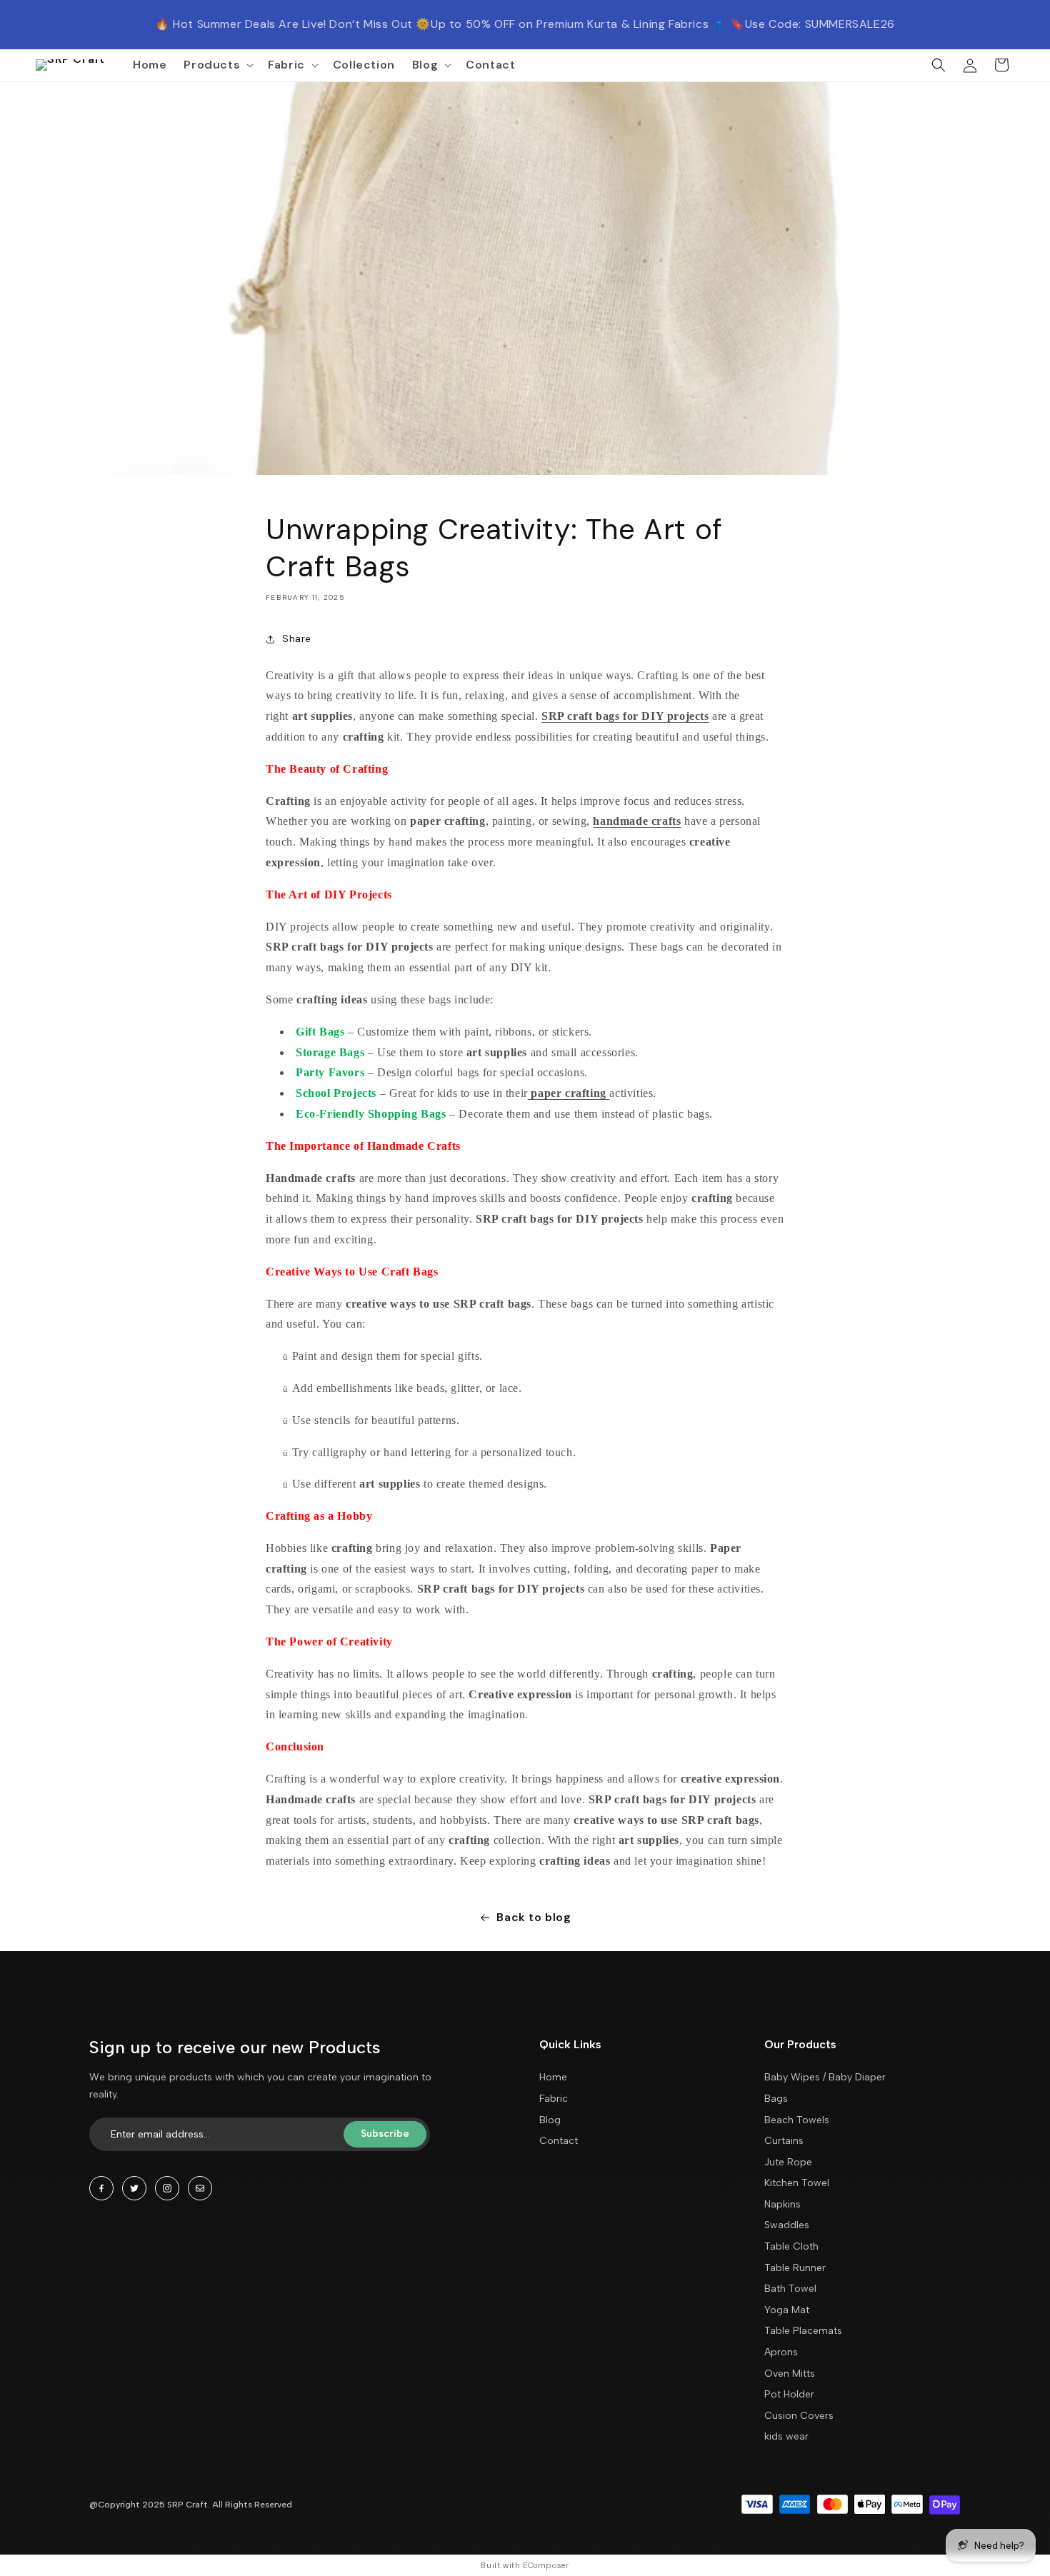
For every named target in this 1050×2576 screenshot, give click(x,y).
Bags (776, 2099)
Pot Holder (789, 2394)
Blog (550, 2120)
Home (553, 2077)
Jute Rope (788, 2162)
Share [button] (297, 638)
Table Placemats (803, 2331)
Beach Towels (797, 2120)
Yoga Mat (787, 2310)
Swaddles (787, 2225)
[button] (217, 65)
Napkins (782, 2204)
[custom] (101, 2188)
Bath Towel (790, 2289)
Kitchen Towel (797, 2183)
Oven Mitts (790, 2374)
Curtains (784, 2141)
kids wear (786, 2436)
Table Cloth (791, 2246)
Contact (559, 2141)
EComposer (546, 2565)
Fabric (554, 2099)
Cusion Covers (799, 2416)
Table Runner (795, 2268)
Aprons (781, 2352)
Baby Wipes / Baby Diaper (825, 2077)
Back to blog (534, 1917)
